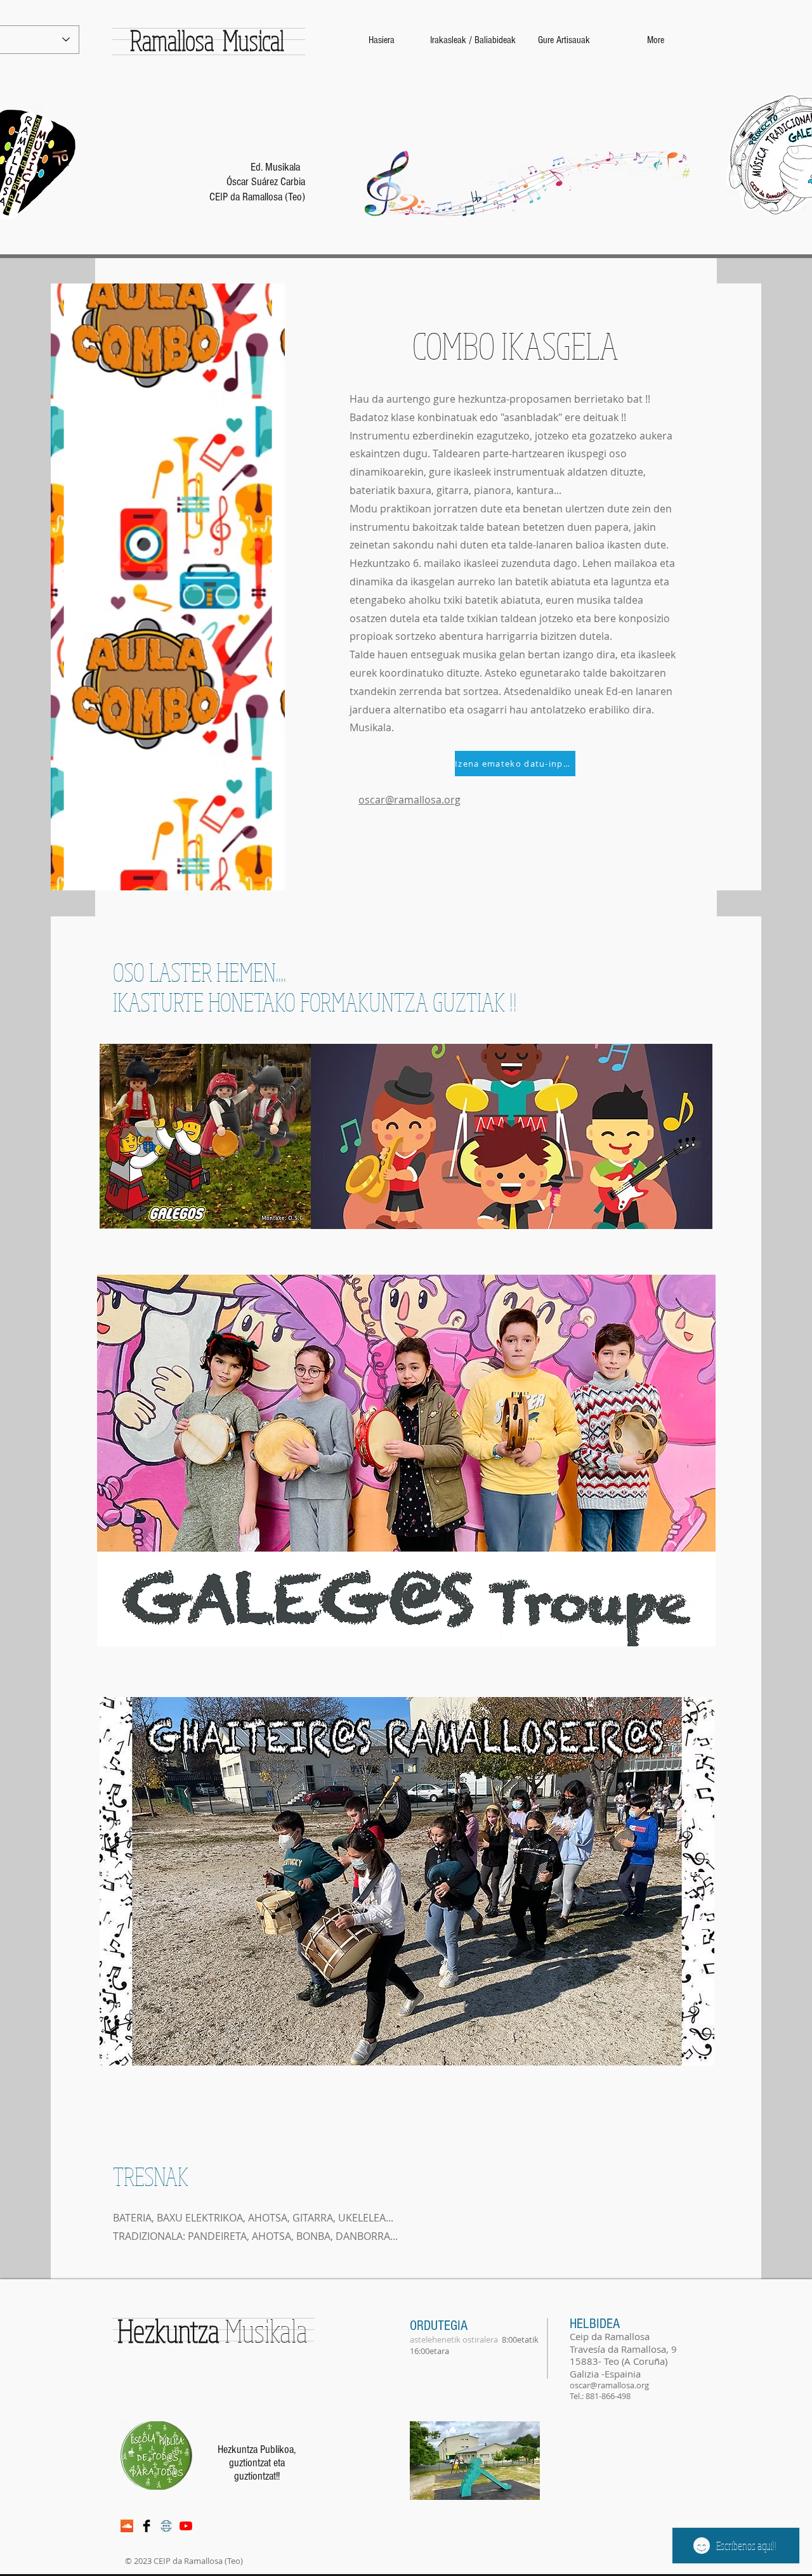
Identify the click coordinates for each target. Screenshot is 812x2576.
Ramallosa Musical (198, 40)
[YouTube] (186, 2526)
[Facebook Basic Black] (147, 2526)
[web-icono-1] (166, 2526)
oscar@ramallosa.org (409, 800)
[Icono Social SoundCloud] (127, 2526)
